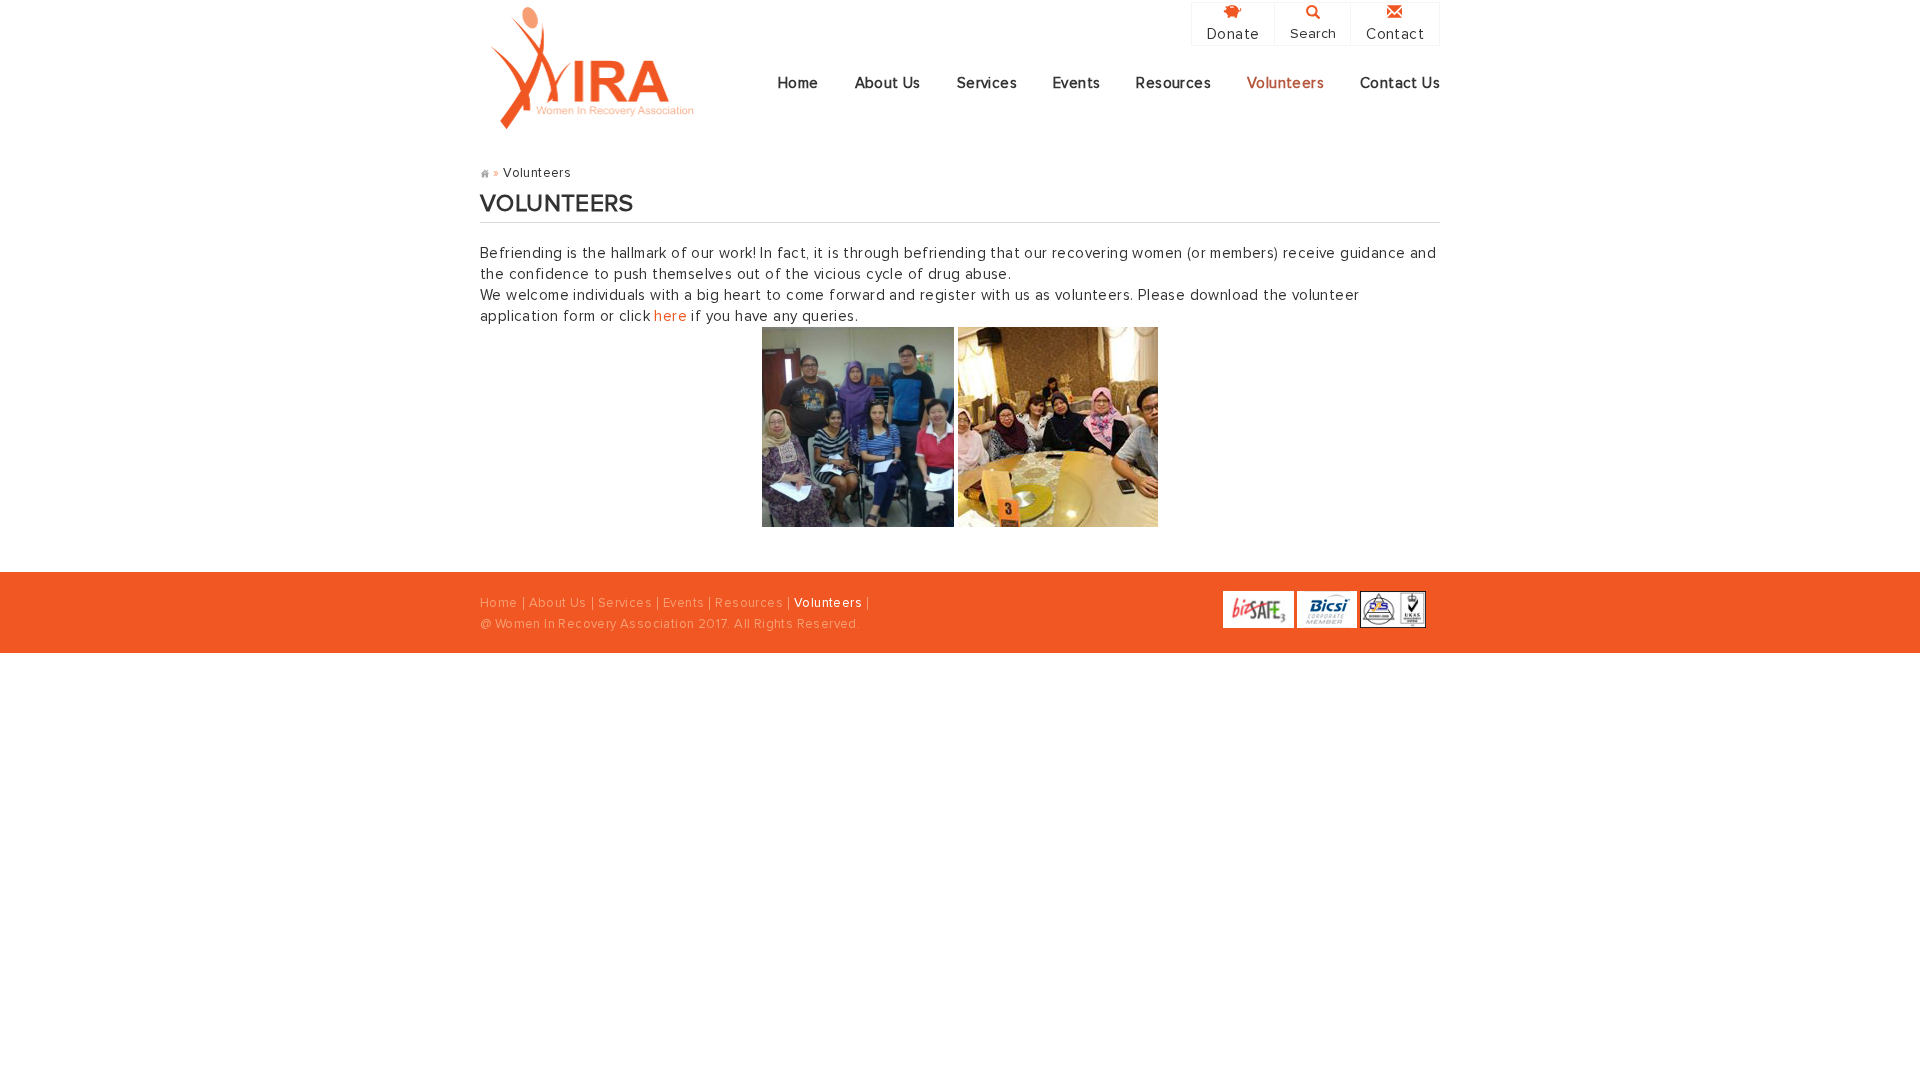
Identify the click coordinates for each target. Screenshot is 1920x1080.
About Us (888, 83)
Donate (1233, 34)
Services (987, 83)
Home (798, 83)
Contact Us (1400, 83)
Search (1313, 34)
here (670, 316)
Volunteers (1285, 83)
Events (1076, 83)
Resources (1173, 83)
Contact (1395, 34)
